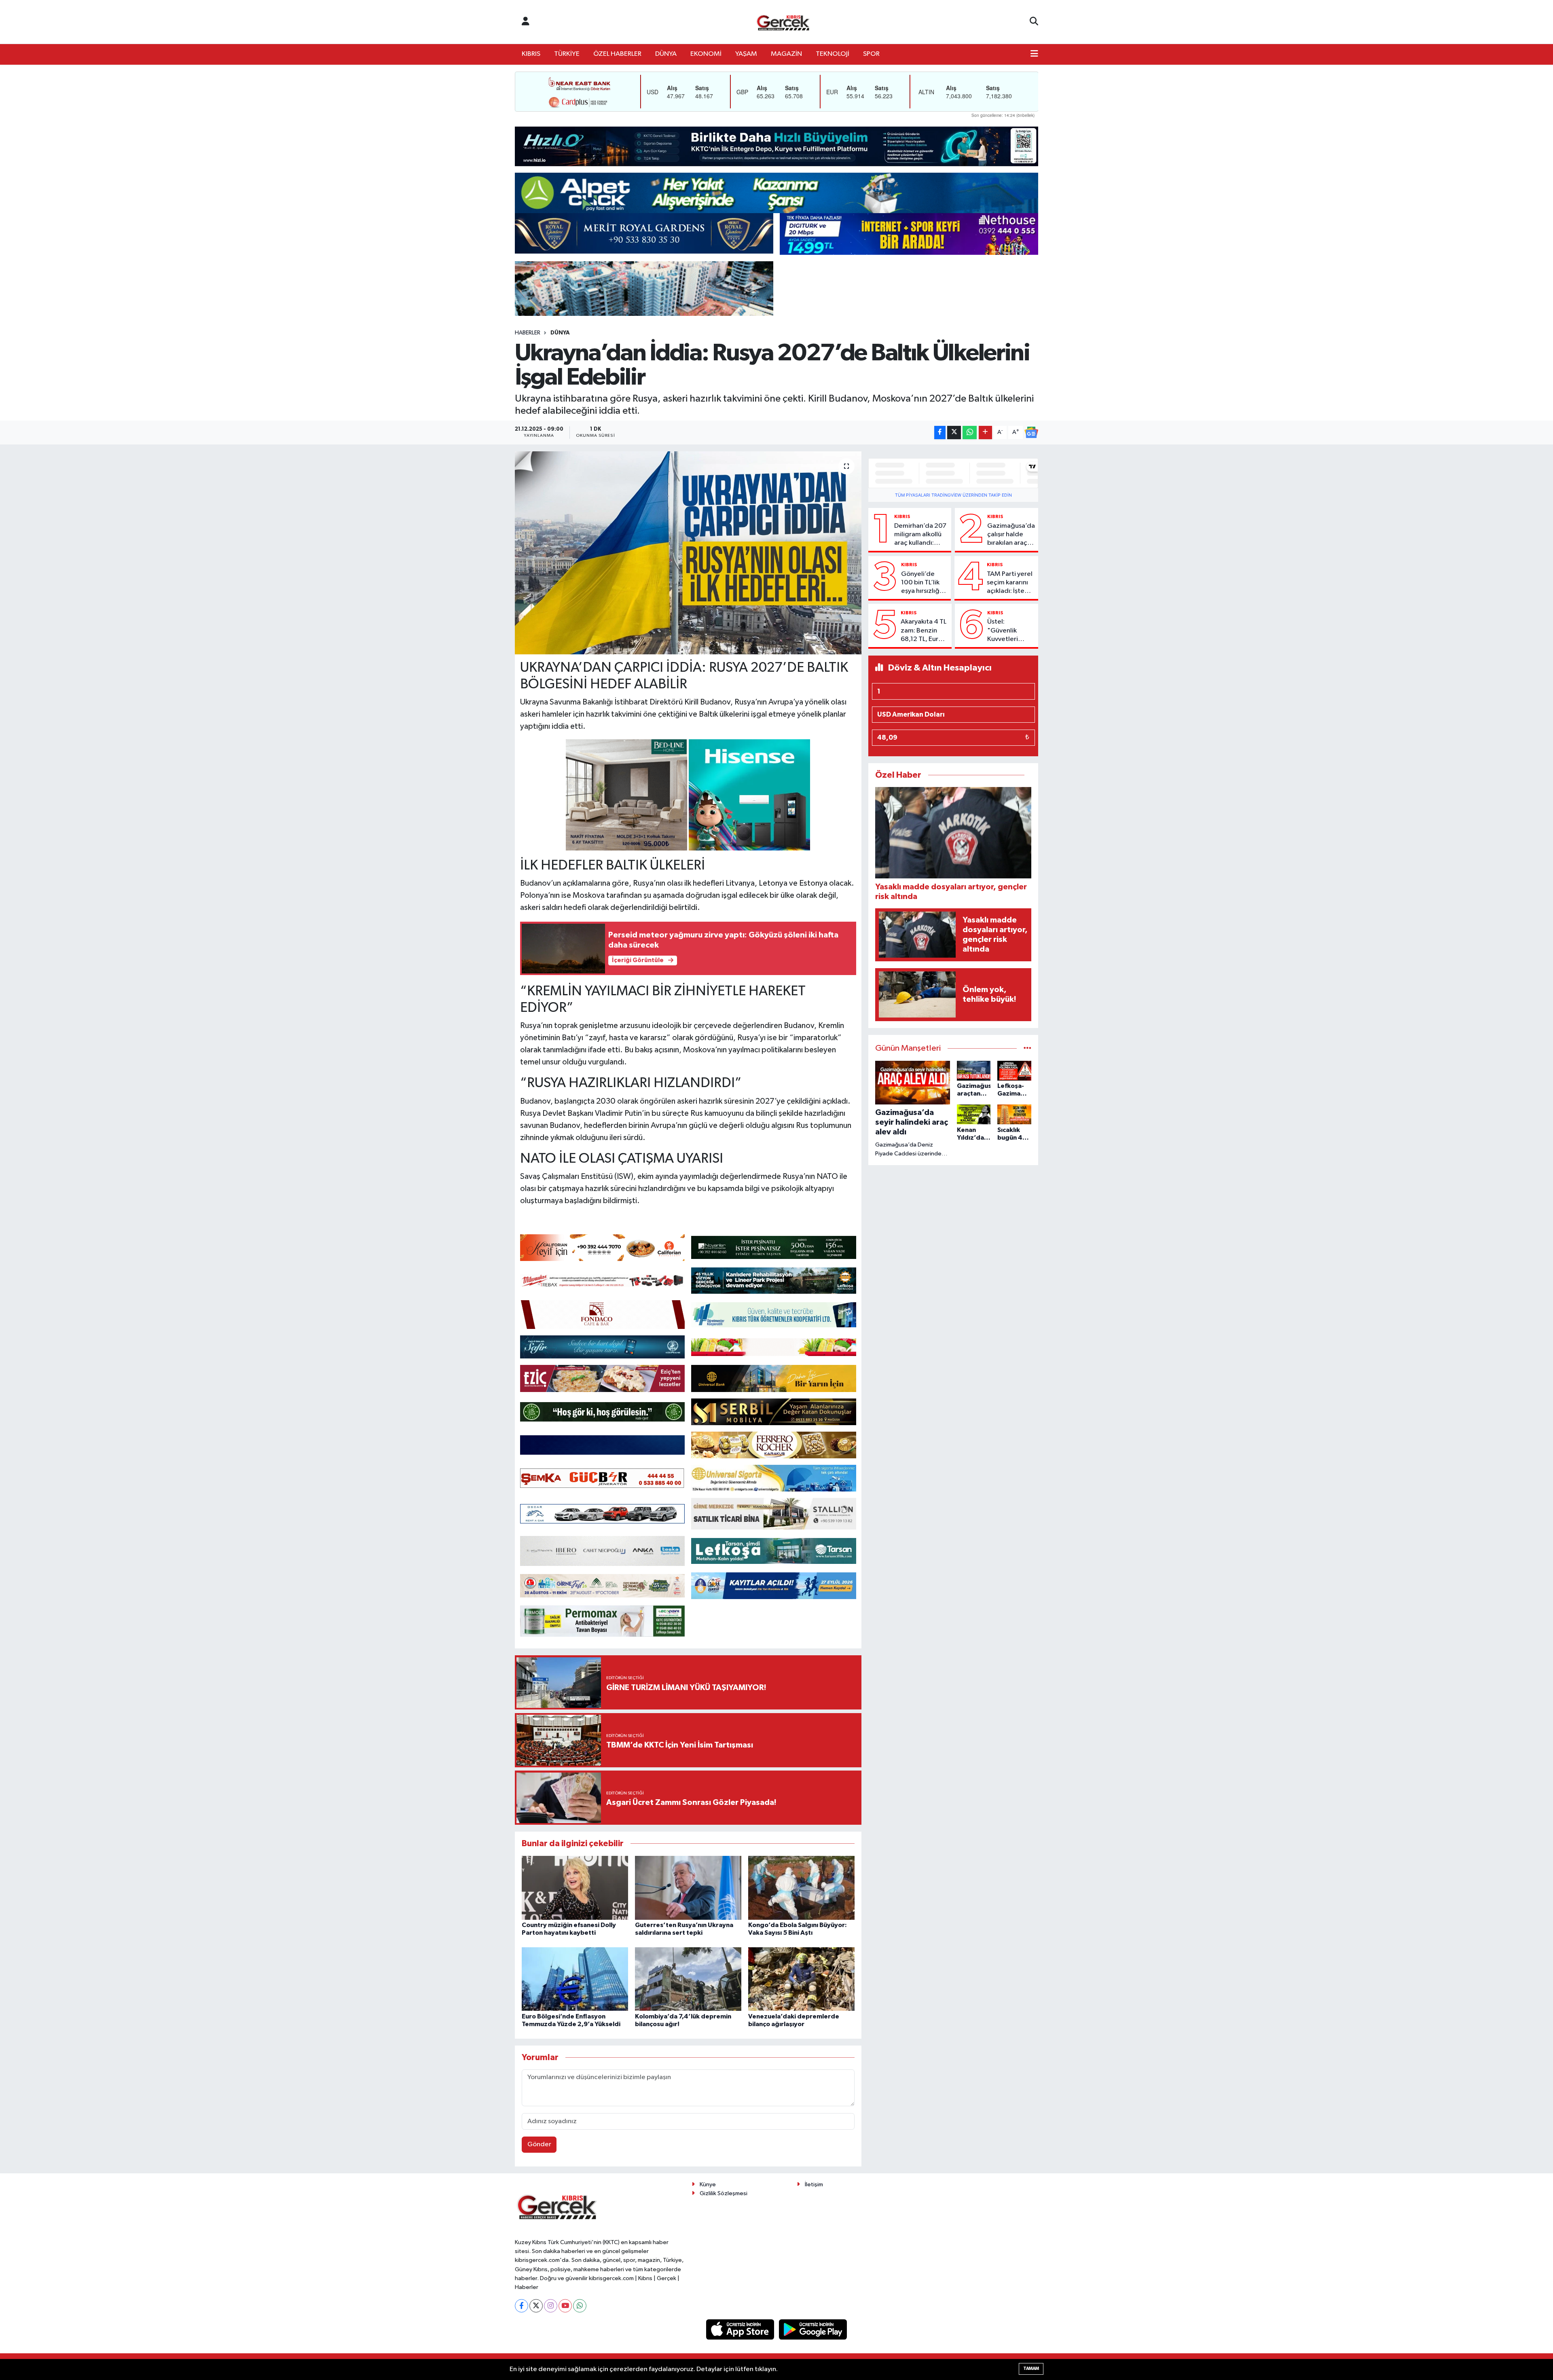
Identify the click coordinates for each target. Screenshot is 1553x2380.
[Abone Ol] (1031, 432)
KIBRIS (531, 54)
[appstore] (741, 2329)
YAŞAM (746, 54)
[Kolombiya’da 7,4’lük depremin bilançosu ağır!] (688, 1979)
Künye (708, 2184)
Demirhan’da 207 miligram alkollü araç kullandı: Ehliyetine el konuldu (920, 535)
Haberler (528, 333)
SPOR (871, 54)
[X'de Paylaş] (954, 433)
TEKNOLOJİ (833, 54)
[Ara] (1034, 22)
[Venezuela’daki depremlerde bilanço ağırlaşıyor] (801, 1979)
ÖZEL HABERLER (617, 54)
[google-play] (813, 2329)
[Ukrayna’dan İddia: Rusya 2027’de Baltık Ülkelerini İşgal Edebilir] (688, 553)
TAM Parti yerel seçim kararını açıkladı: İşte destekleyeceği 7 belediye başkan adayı (1011, 583)
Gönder (539, 2144)
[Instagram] (551, 2306)
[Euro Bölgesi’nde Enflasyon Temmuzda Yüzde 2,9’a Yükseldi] (575, 1979)
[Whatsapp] (580, 2306)
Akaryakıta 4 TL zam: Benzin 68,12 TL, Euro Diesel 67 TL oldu (924, 631)
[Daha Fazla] (985, 433)
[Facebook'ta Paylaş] (940, 433)
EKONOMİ (706, 54)
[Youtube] (565, 2306)
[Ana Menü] (1034, 54)
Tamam (1031, 2368)
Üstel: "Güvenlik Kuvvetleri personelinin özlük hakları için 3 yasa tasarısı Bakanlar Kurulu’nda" (1006, 631)
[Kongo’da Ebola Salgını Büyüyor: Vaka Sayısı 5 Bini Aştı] (801, 1888)
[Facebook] (522, 2306)
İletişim (814, 2184)
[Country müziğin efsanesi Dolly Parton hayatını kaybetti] (575, 1888)
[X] (536, 2306)
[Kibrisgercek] (783, 22)
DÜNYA (666, 54)
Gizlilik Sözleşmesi (724, 2193)
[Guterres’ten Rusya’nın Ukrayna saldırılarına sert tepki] (688, 1888)
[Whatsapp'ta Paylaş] (970, 433)
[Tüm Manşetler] (1027, 1048)
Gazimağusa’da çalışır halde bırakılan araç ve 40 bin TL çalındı (1011, 535)
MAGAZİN (786, 54)
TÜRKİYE (567, 54)
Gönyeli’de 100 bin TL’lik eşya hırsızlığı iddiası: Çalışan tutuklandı (924, 583)
